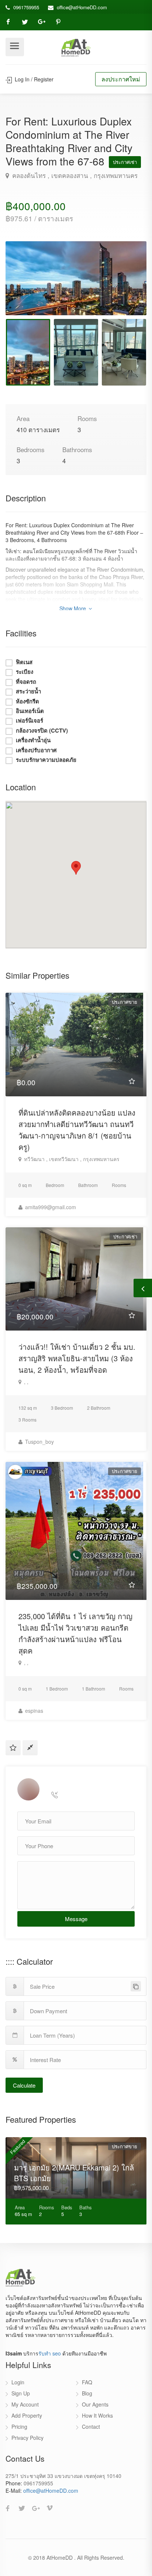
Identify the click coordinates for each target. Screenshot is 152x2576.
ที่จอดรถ (26, 682)
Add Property (27, 2415)
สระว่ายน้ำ (28, 691)
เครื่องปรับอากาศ (36, 750)
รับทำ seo (50, 2353)
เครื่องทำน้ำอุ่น (33, 740)
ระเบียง (25, 672)
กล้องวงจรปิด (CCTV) (42, 731)
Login (18, 2382)
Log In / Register (33, 79)
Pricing (19, 2427)
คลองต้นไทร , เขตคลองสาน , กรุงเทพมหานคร (74, 175)
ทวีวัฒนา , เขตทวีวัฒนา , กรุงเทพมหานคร (71, 1159)
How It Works (97, 2415)
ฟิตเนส (24, 662)
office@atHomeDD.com (82, 7)
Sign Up (21, 2393)
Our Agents (95, 2404)
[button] (76, 868)
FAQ (87, 2382)
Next (125, 287)
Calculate (24, 2085)
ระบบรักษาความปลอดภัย (46, 760)
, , (25, 1382)
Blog (87, 2393)
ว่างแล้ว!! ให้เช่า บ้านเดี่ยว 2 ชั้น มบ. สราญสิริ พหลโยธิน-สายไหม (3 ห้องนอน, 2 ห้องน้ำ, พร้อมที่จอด (77, 1358)
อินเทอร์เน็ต (30, 711)
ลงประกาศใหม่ (121, 79)
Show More (73, 608)
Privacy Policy (27, 2438)
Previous (27, 287)
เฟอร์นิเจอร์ (30, 721)
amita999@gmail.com (50, 1207)
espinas (33, 1711)
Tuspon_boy (39, 1442)
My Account (25, 2404)
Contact (91, 2427)
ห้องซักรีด (27, 701)
